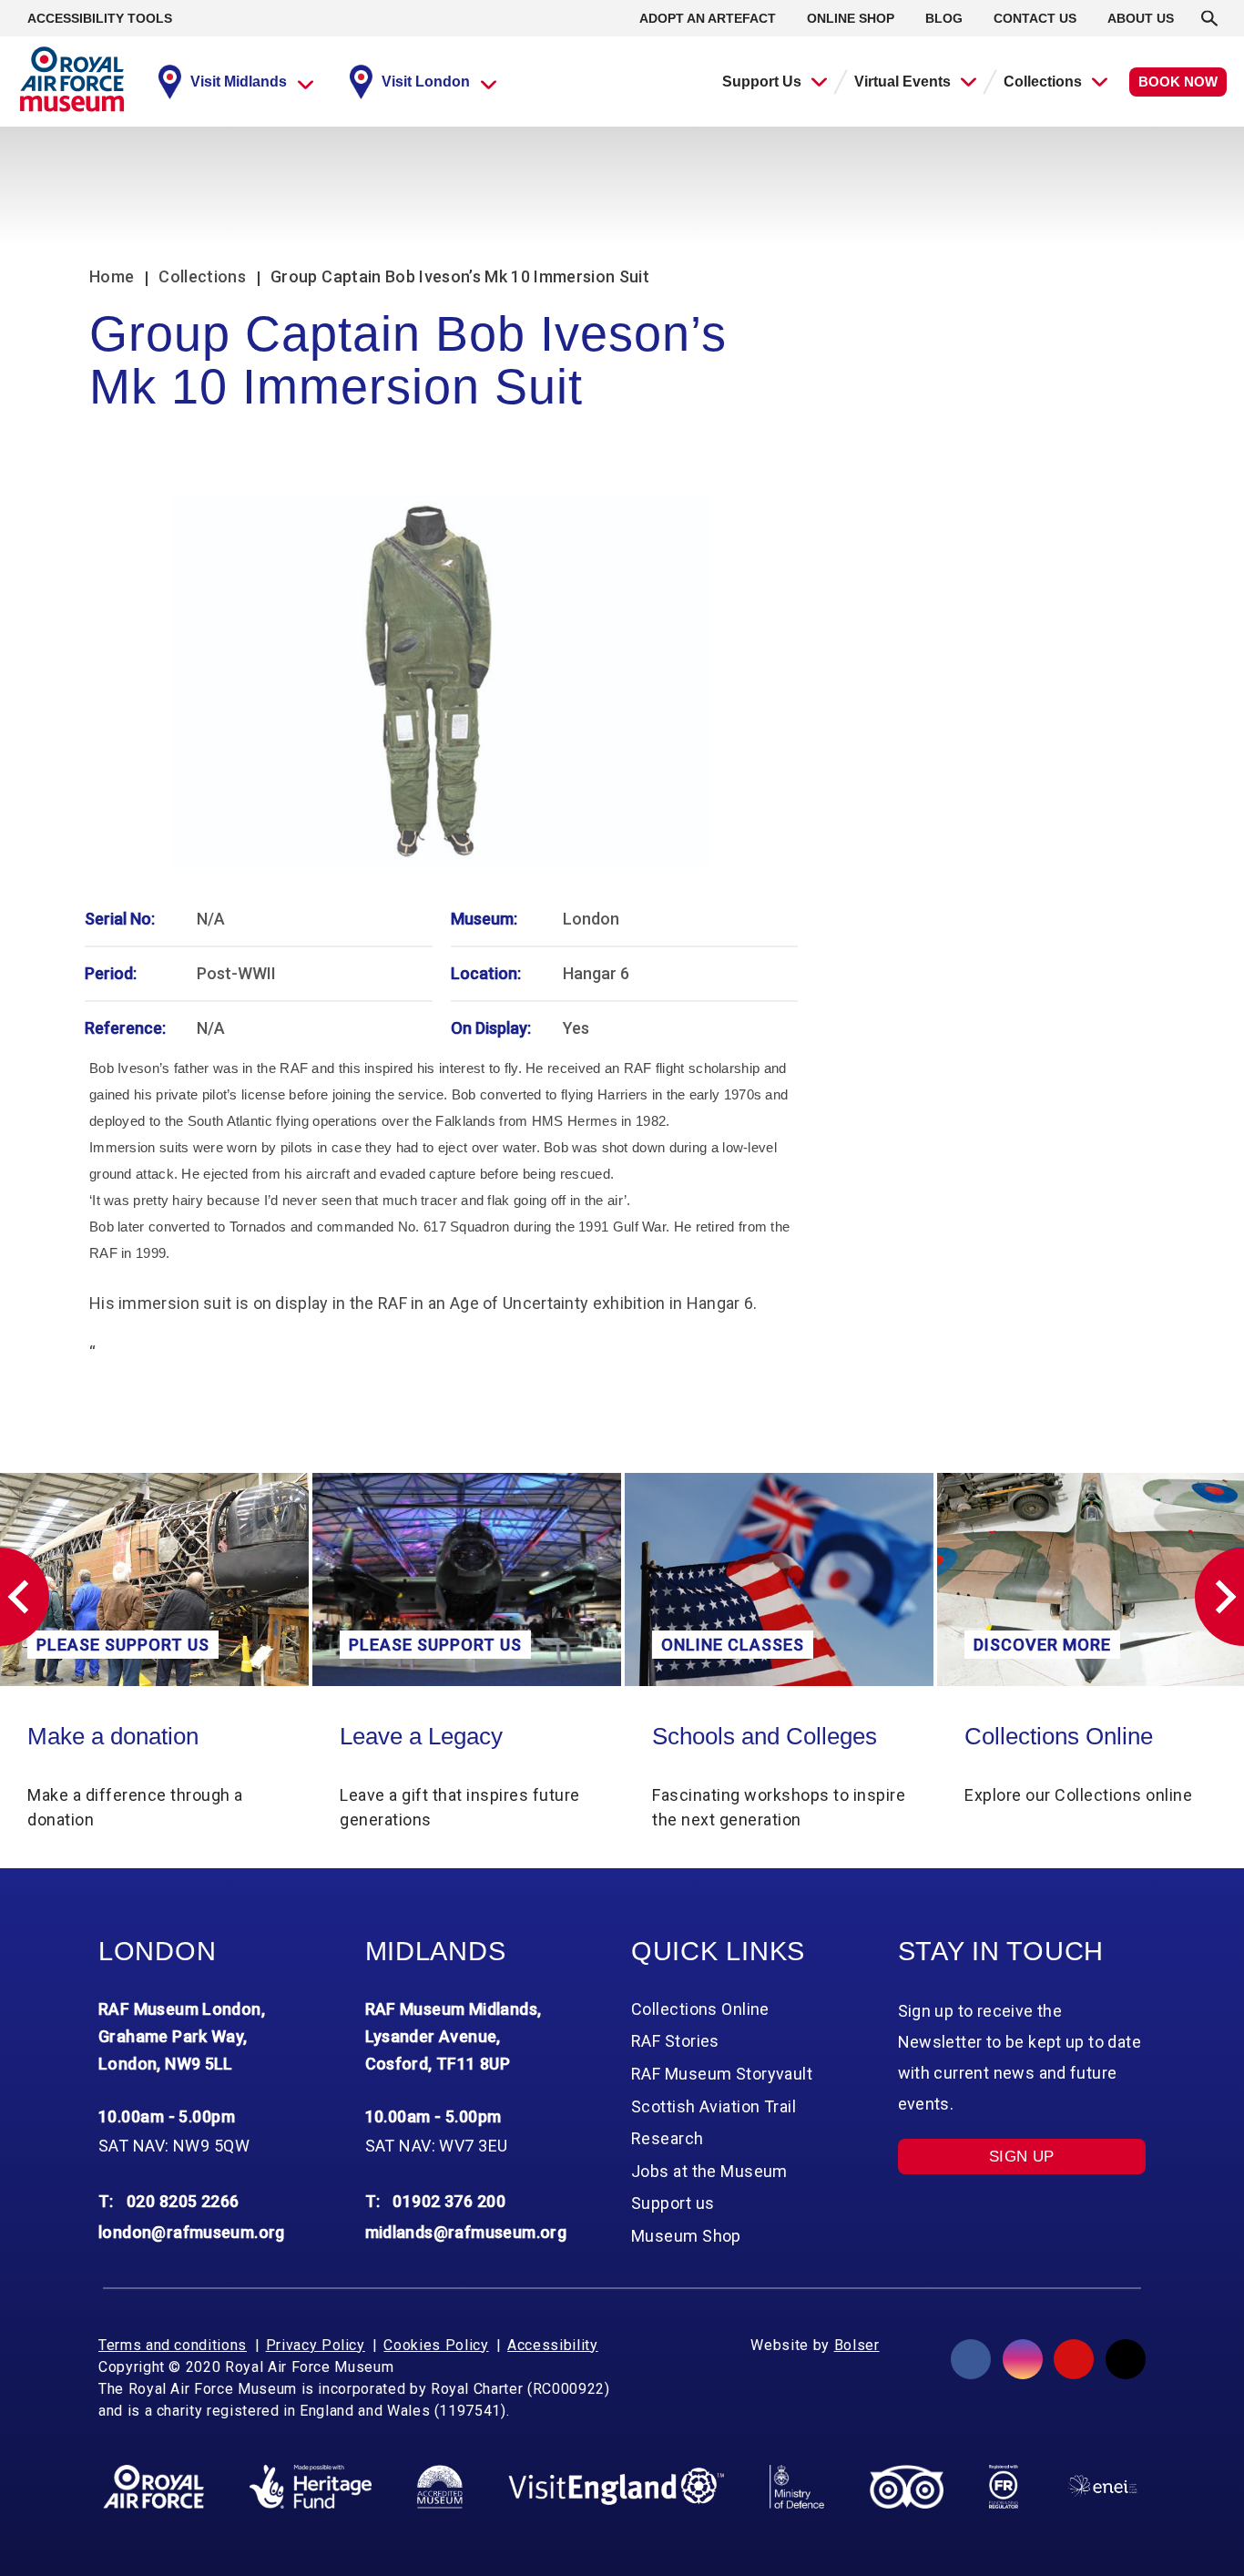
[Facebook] (971, 2359)
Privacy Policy (316, 2345)
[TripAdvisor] (907, 2487)
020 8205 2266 (183, 2201)
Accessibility (552, 2345)
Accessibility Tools (100, 18)
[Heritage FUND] (311, 2487)
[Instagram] (1023, 2359)
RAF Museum (72, 79)
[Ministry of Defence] (796, 2487)
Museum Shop (686, 2236)
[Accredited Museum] (440, 2487)
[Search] (1209, 18)
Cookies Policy (436, 2345)
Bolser (857, 2345)
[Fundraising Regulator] (1004, 2487)
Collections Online (1059, 1736)
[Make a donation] (154, 1580)
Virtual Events (902, 82)
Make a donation (113, 1736)
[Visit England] (617, 2486)
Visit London (426, 82)
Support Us (762, 82)
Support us (673, 2203)
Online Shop (851, 18)
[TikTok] (1126, 2359)
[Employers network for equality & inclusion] (1102, 2486)
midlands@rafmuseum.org (466, 2232)
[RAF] (153, 2487)
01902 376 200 (449, 2201)
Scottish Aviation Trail (714, 2106)
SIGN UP (1022, 2157)
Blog (944, 18)
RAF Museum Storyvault (722, 2074)
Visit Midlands (239, 82)
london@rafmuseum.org (192, 2232)
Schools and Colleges (765, 1736)
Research (668, 2138)
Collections (1043, 82)
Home (112, 276)
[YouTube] (1074, 2359)
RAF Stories (675, 2041)
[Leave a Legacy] (467, 1580)
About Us (1141, 18)
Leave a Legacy (421, 1736)
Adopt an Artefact (708, 18)
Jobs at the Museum (709, 2171)
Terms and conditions (173, 2345)
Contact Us (1035, 18)
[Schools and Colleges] (779, 1580)
